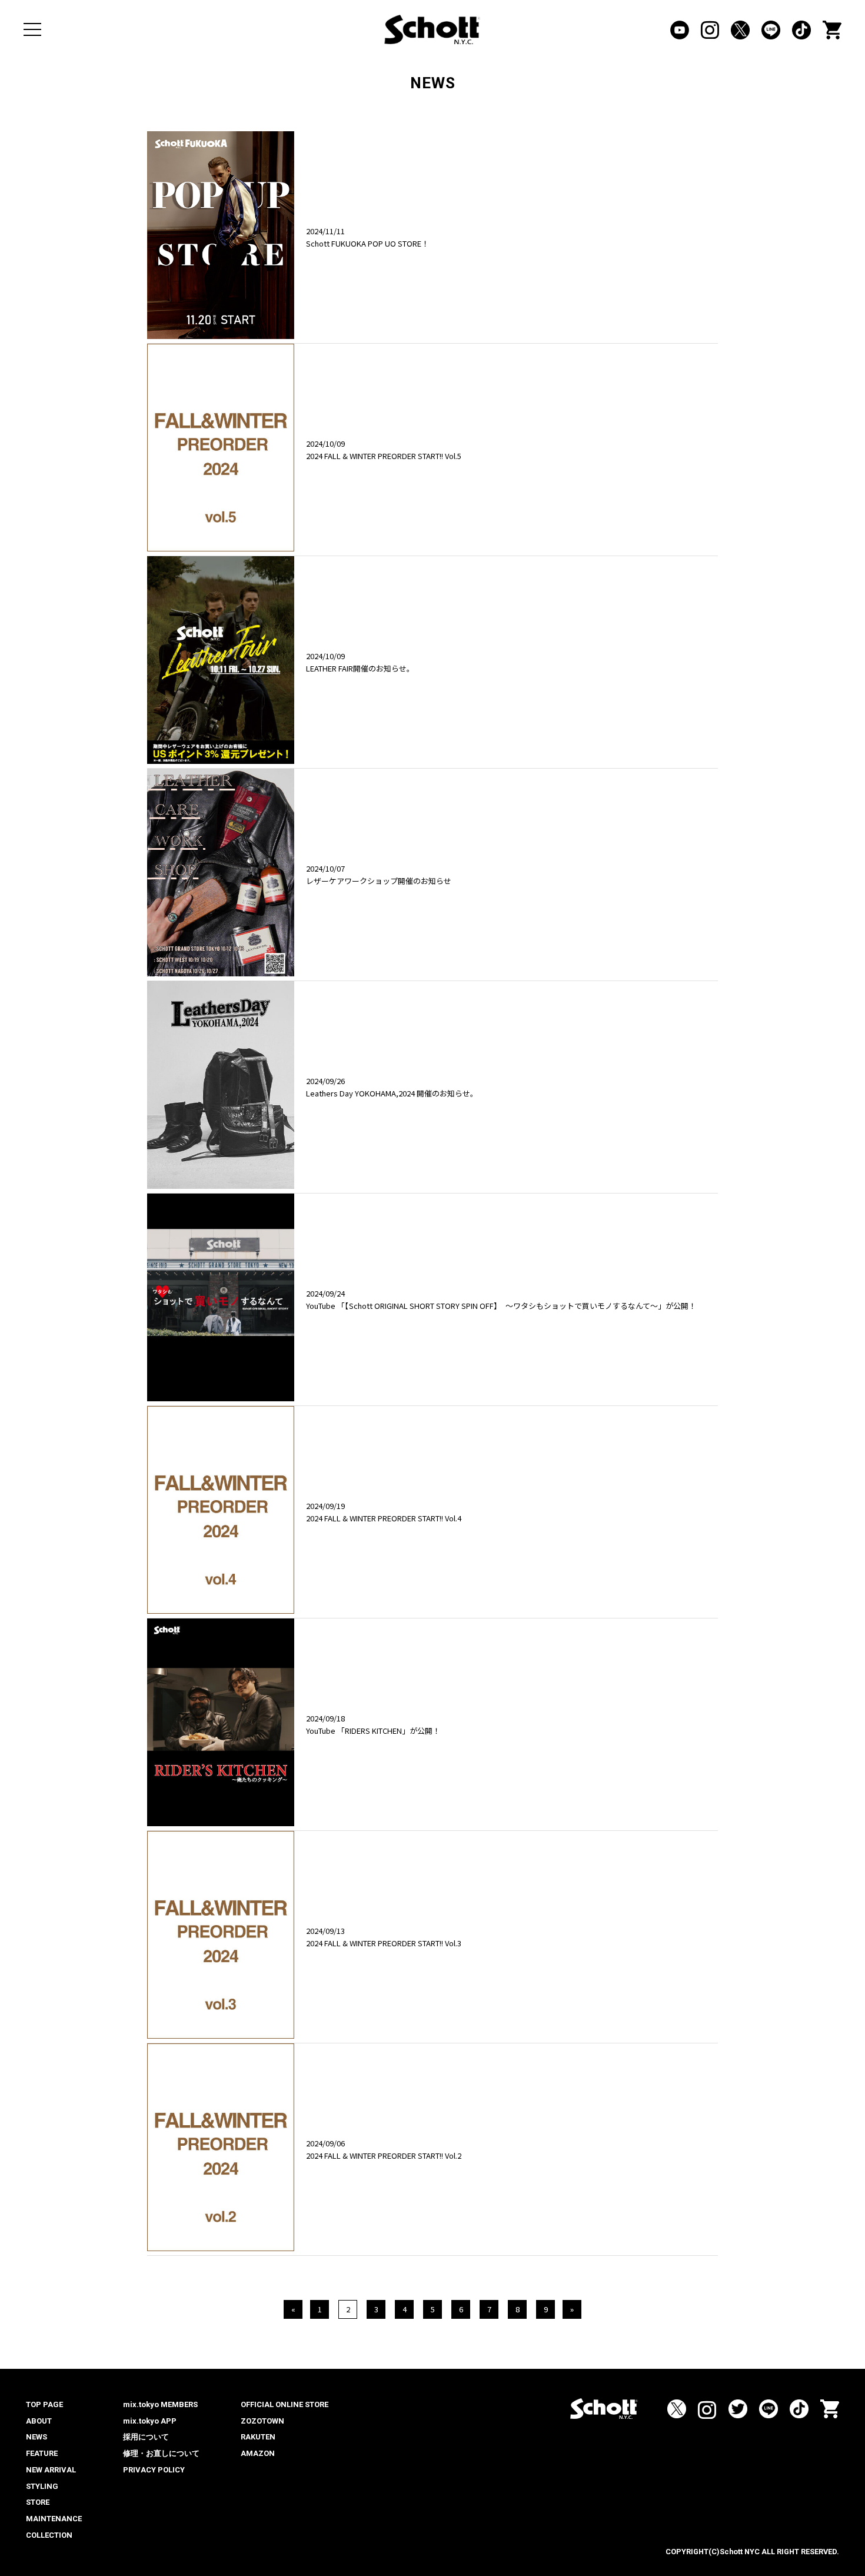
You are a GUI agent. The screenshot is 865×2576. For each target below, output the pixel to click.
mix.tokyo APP (150, 2421)
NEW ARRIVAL (51, 2470)
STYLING (42, 2486)
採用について (146, 2437)
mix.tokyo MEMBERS (160, 2404)
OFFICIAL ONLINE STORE (285, 2404)
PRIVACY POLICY (154, 2470)
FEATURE (42, 2453)
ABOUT (39, 2421)
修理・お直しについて (161, 2453)
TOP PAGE (44, 2404)
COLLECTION (49, 2535)
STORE (38, 2502)
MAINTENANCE (54, 2519)
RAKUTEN (258, 2437)
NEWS (36, 2437)
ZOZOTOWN (262, 2421)
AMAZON (258, 2453)
